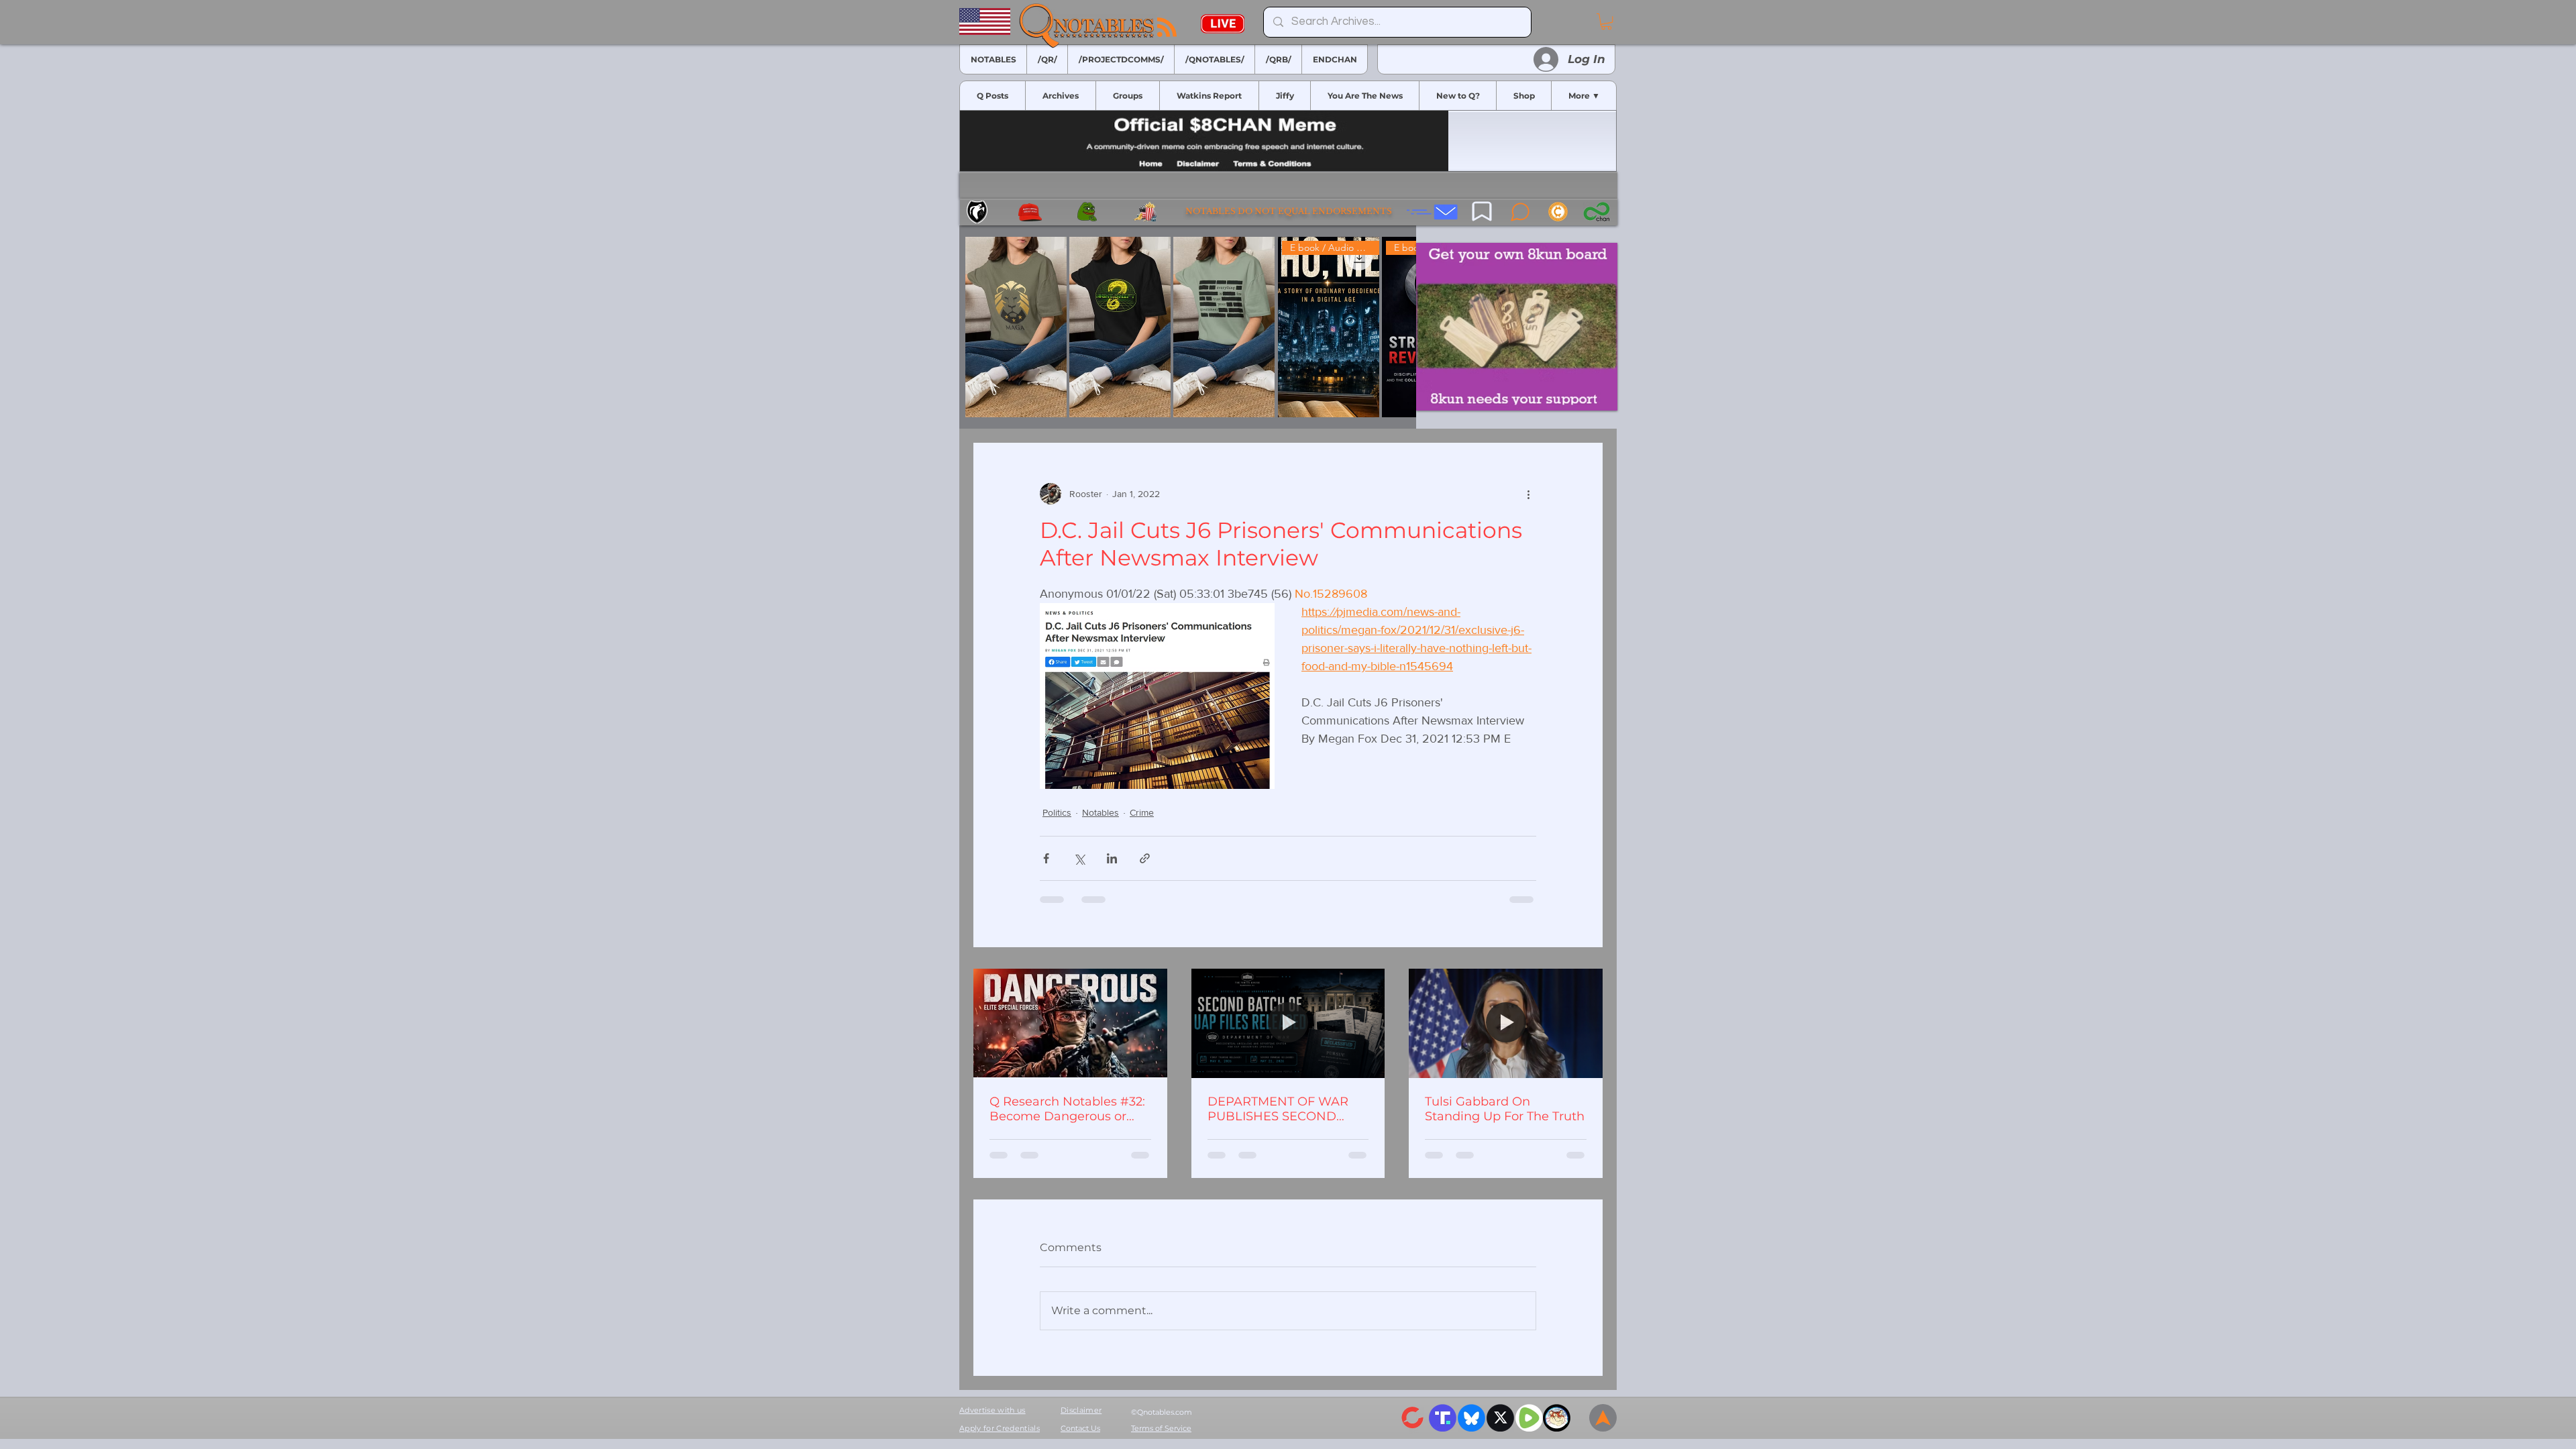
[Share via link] (1145, 858)
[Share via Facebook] (1046, 858)
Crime (1142, 812)
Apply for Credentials (1000, 1428)
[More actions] (1528, 494)
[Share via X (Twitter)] (1079, 858)
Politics (1057, 812)
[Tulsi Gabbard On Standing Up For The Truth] (1506, 1023)
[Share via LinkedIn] (1112, 858)
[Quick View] (1016, 327)
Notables (1101, 812)
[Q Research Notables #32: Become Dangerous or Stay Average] (1070, 1023)
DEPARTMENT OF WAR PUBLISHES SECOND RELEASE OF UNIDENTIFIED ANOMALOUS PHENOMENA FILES (1278, 1109)
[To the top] (1603, 1418)
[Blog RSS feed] (1167, 28)
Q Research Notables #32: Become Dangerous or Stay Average (1067, 1109)
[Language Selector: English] (1559, 22)
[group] (1188, 327)
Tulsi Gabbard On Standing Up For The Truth (1505, 1109)
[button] (1606, 21)
